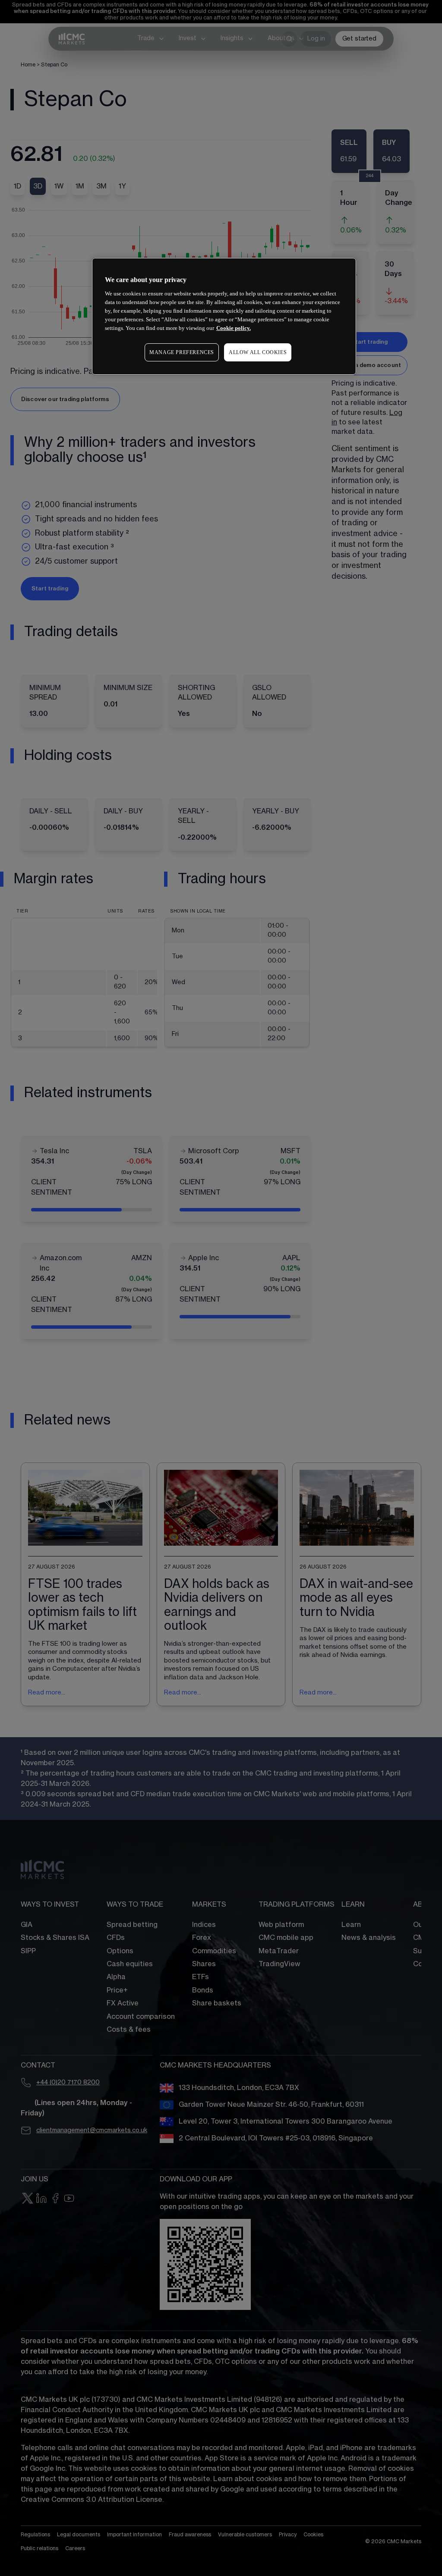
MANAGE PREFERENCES (182, 352)
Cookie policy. (234, 328)
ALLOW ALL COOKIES (258, 352)
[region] (224, 316)
